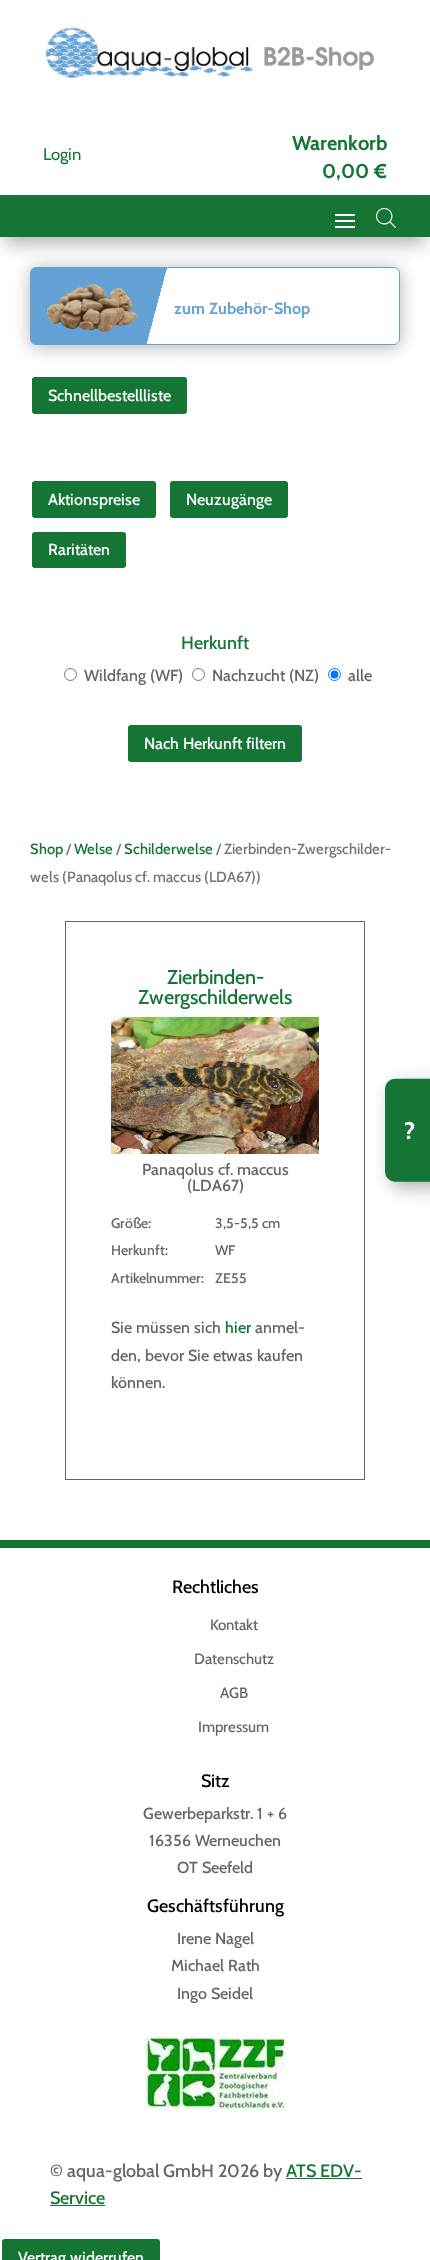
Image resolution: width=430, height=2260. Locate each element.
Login (62, 154)
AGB (234, 1694)
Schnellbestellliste (109, 395)
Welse (93, 849)
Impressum (233, 1728)
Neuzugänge (229, 499)
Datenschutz (234, 1660)
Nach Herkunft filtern (215, 743)
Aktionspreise (94, 499)
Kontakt (234, 1626)
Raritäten (79, 549)
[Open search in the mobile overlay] (386, 218)
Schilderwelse (168, 849)
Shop (46, 849)
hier (238, 1327)
